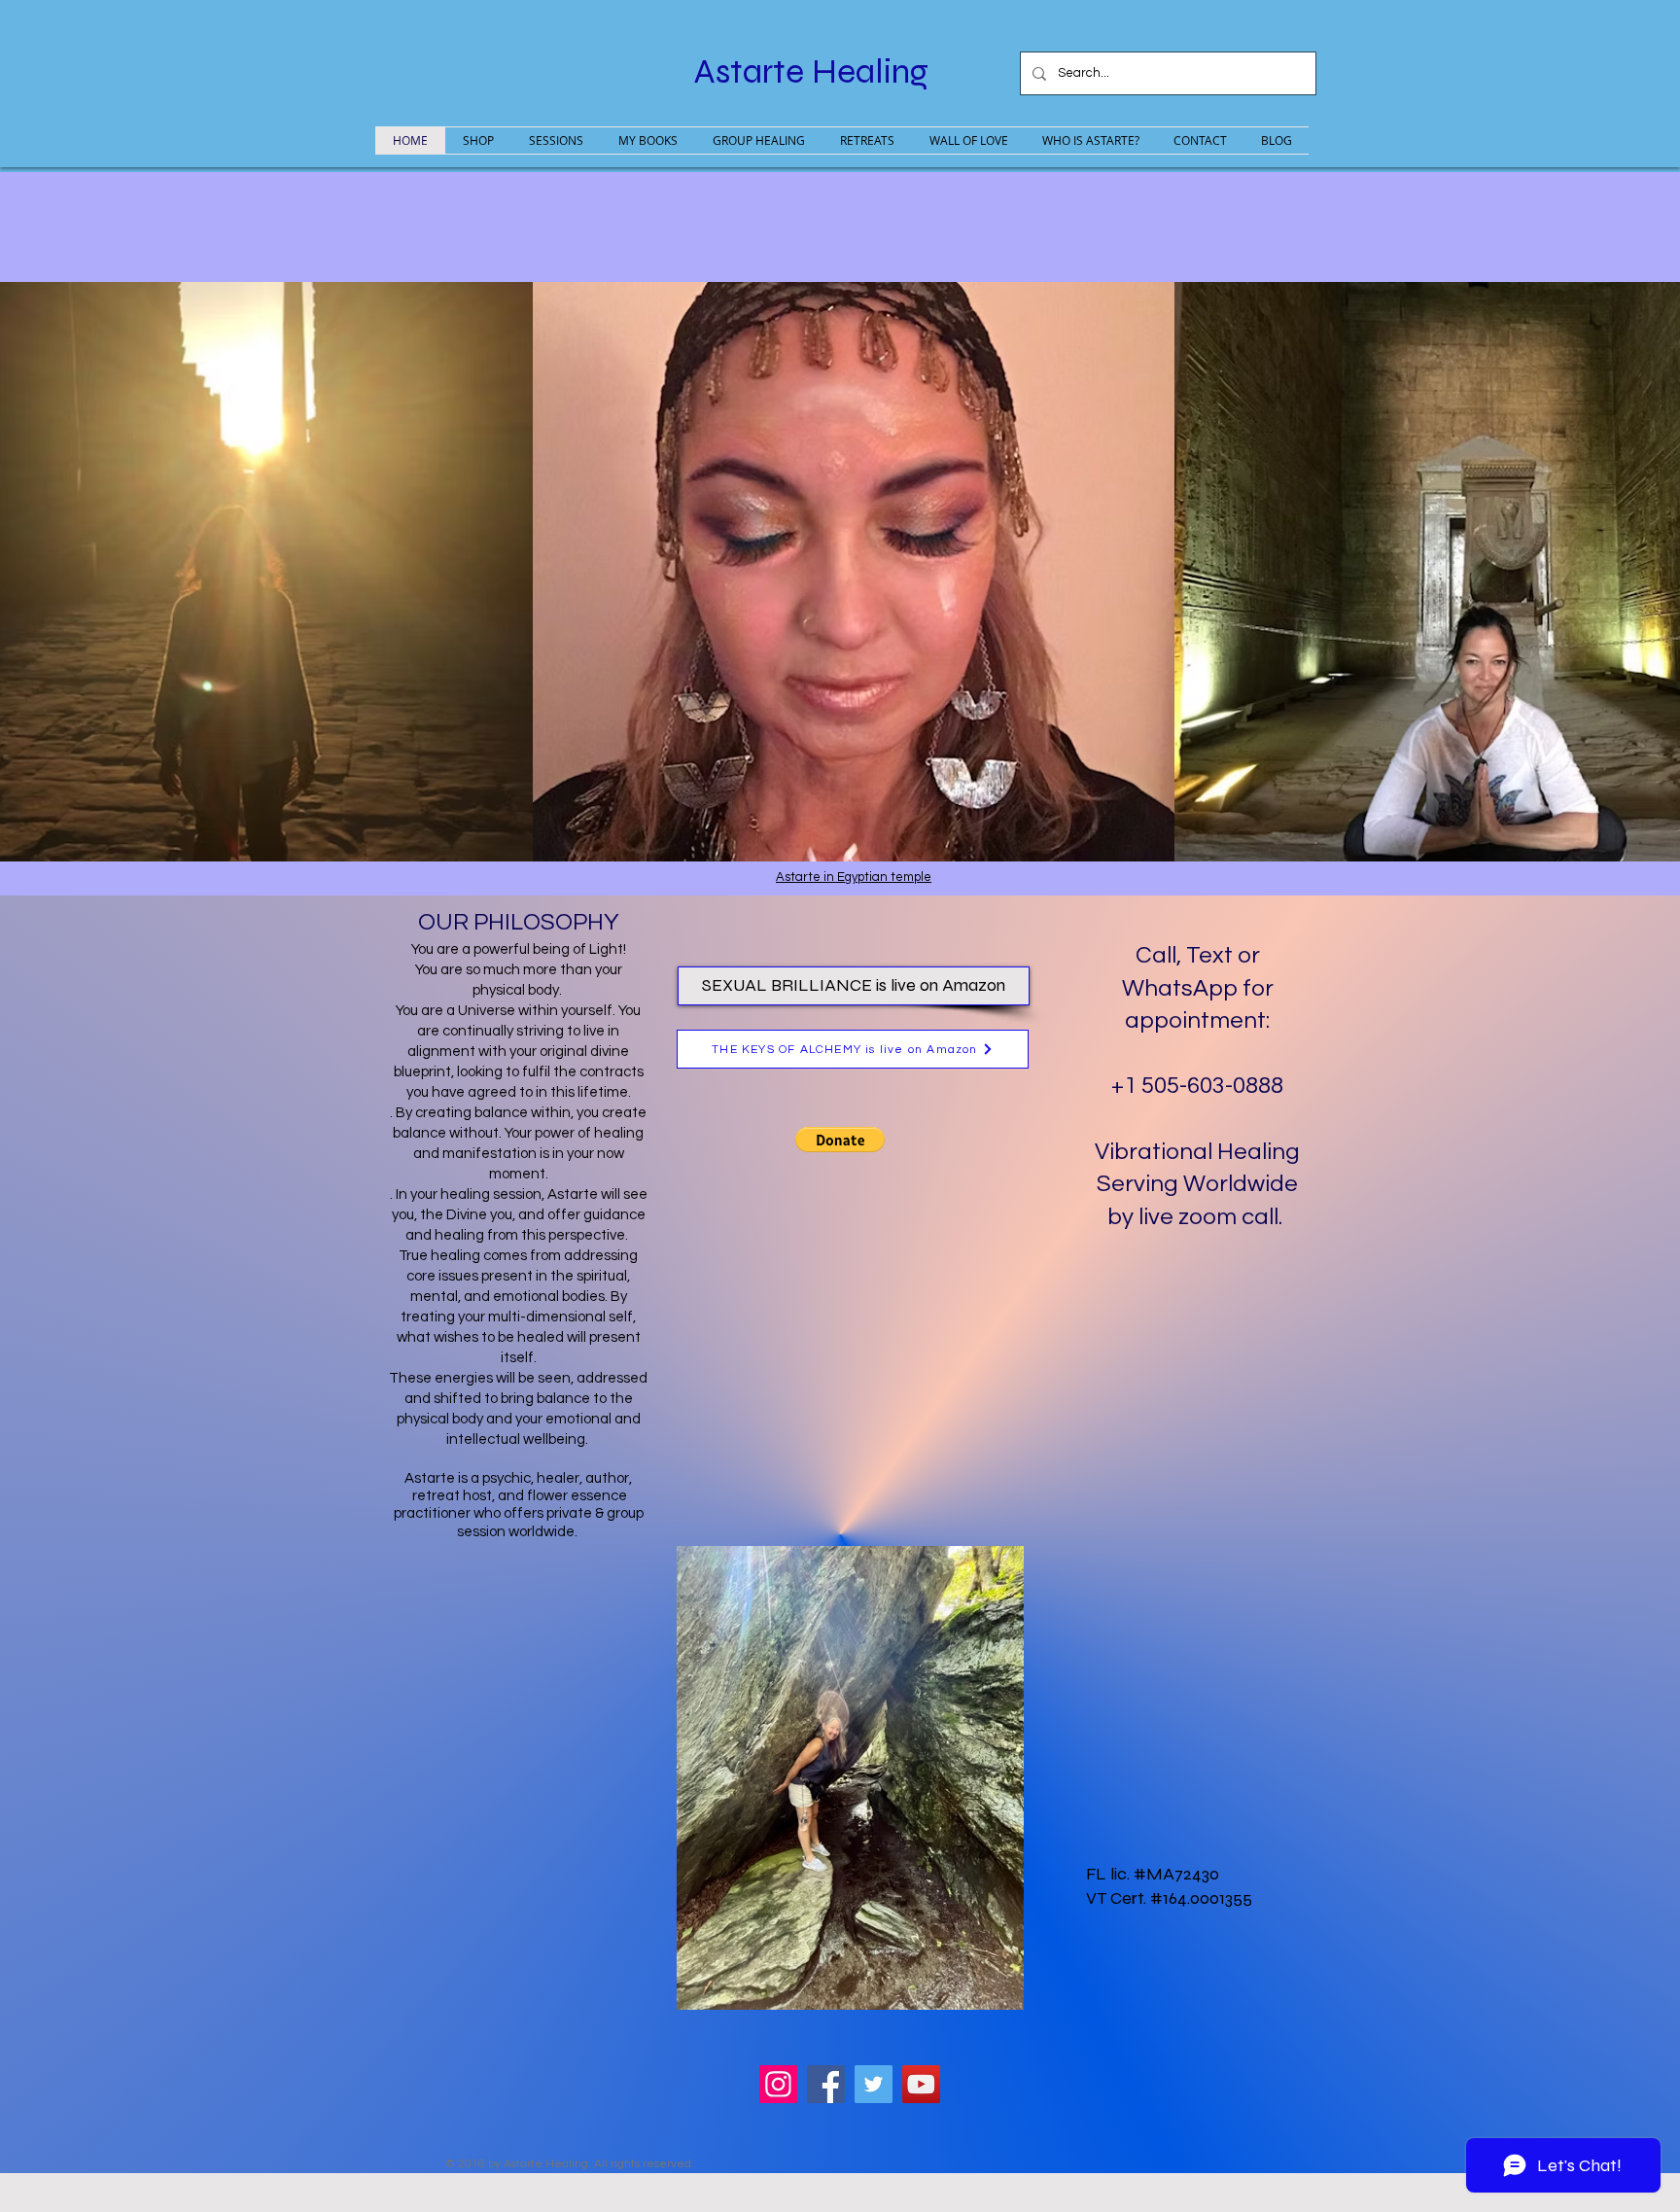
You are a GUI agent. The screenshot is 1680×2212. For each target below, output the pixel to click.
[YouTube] (921, 2084)
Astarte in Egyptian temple (854, 877)
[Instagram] (778, 2084)
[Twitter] (874, 2084)
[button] (840, 1140)
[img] (854, 572)
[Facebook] (826, 2084)
